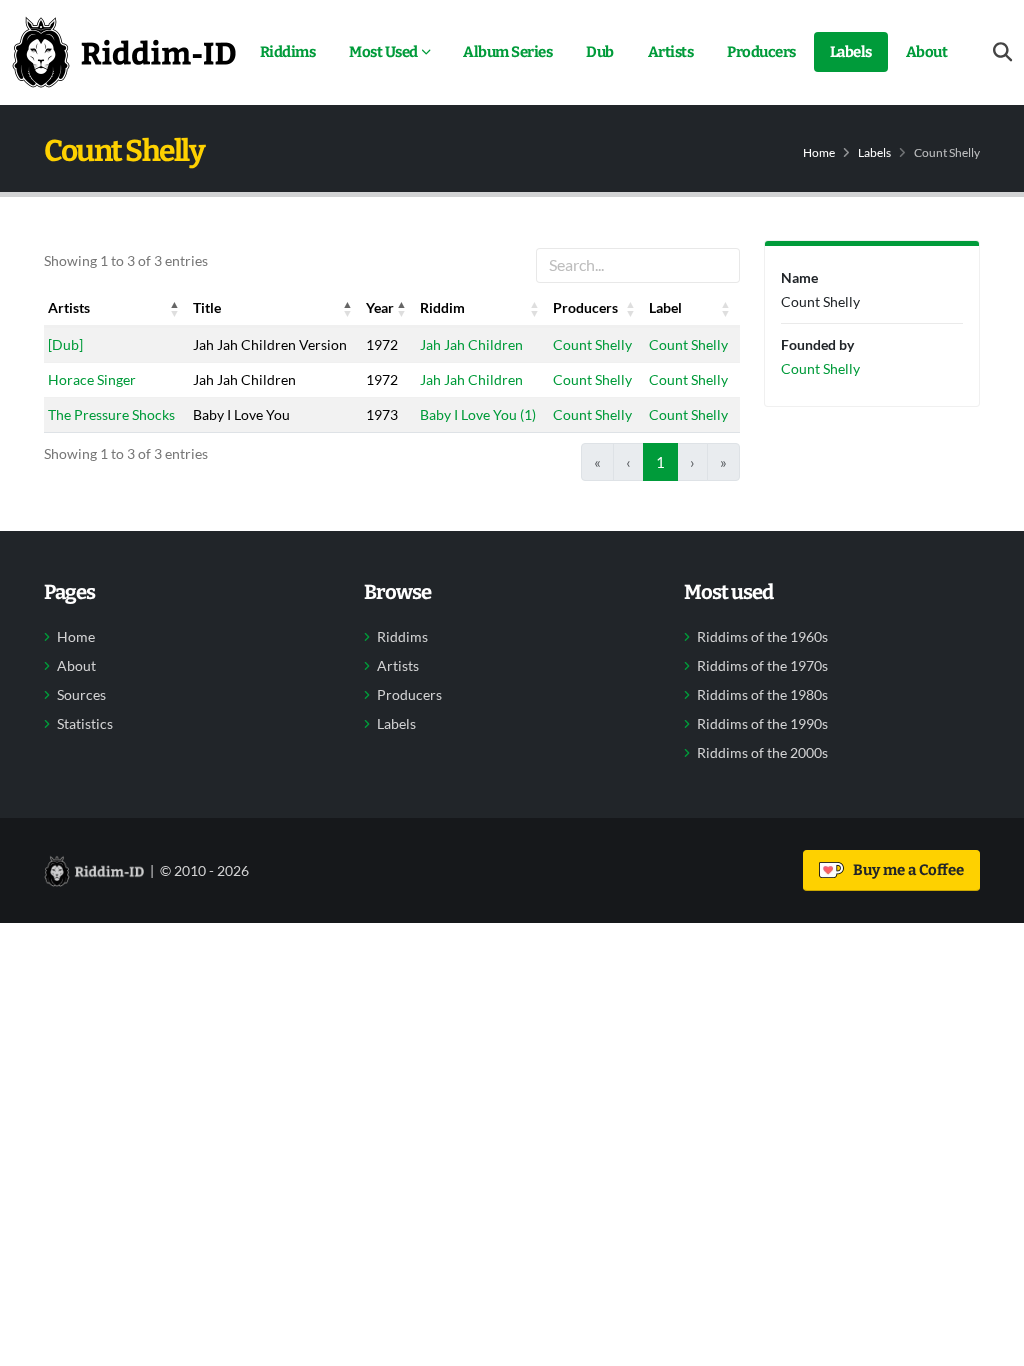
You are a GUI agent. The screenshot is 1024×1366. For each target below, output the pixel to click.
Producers (761, 52)
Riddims (288, 52)
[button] (175, 308)
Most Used (383, 52)
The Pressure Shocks (111, 414)
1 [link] (660, 462)
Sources (81, 695)
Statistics (85, 724)
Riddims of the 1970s (762, 666)
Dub (600, 52)
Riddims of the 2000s (762, 753)
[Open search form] (1002, 52)
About (927, 52)
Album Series (507, 52)
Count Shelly (592, 344)
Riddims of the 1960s (762, 637)
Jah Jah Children (471, 344)
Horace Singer (92, 379)
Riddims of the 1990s (762, 724)
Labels (851, 52)
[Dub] (65, 344)
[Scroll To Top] (989, 1343)
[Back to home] (124, 52)
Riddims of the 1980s (762, 695)
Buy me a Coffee (905, 870)
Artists (671, 52)
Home (819, 152)
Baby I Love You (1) (478, 414)
